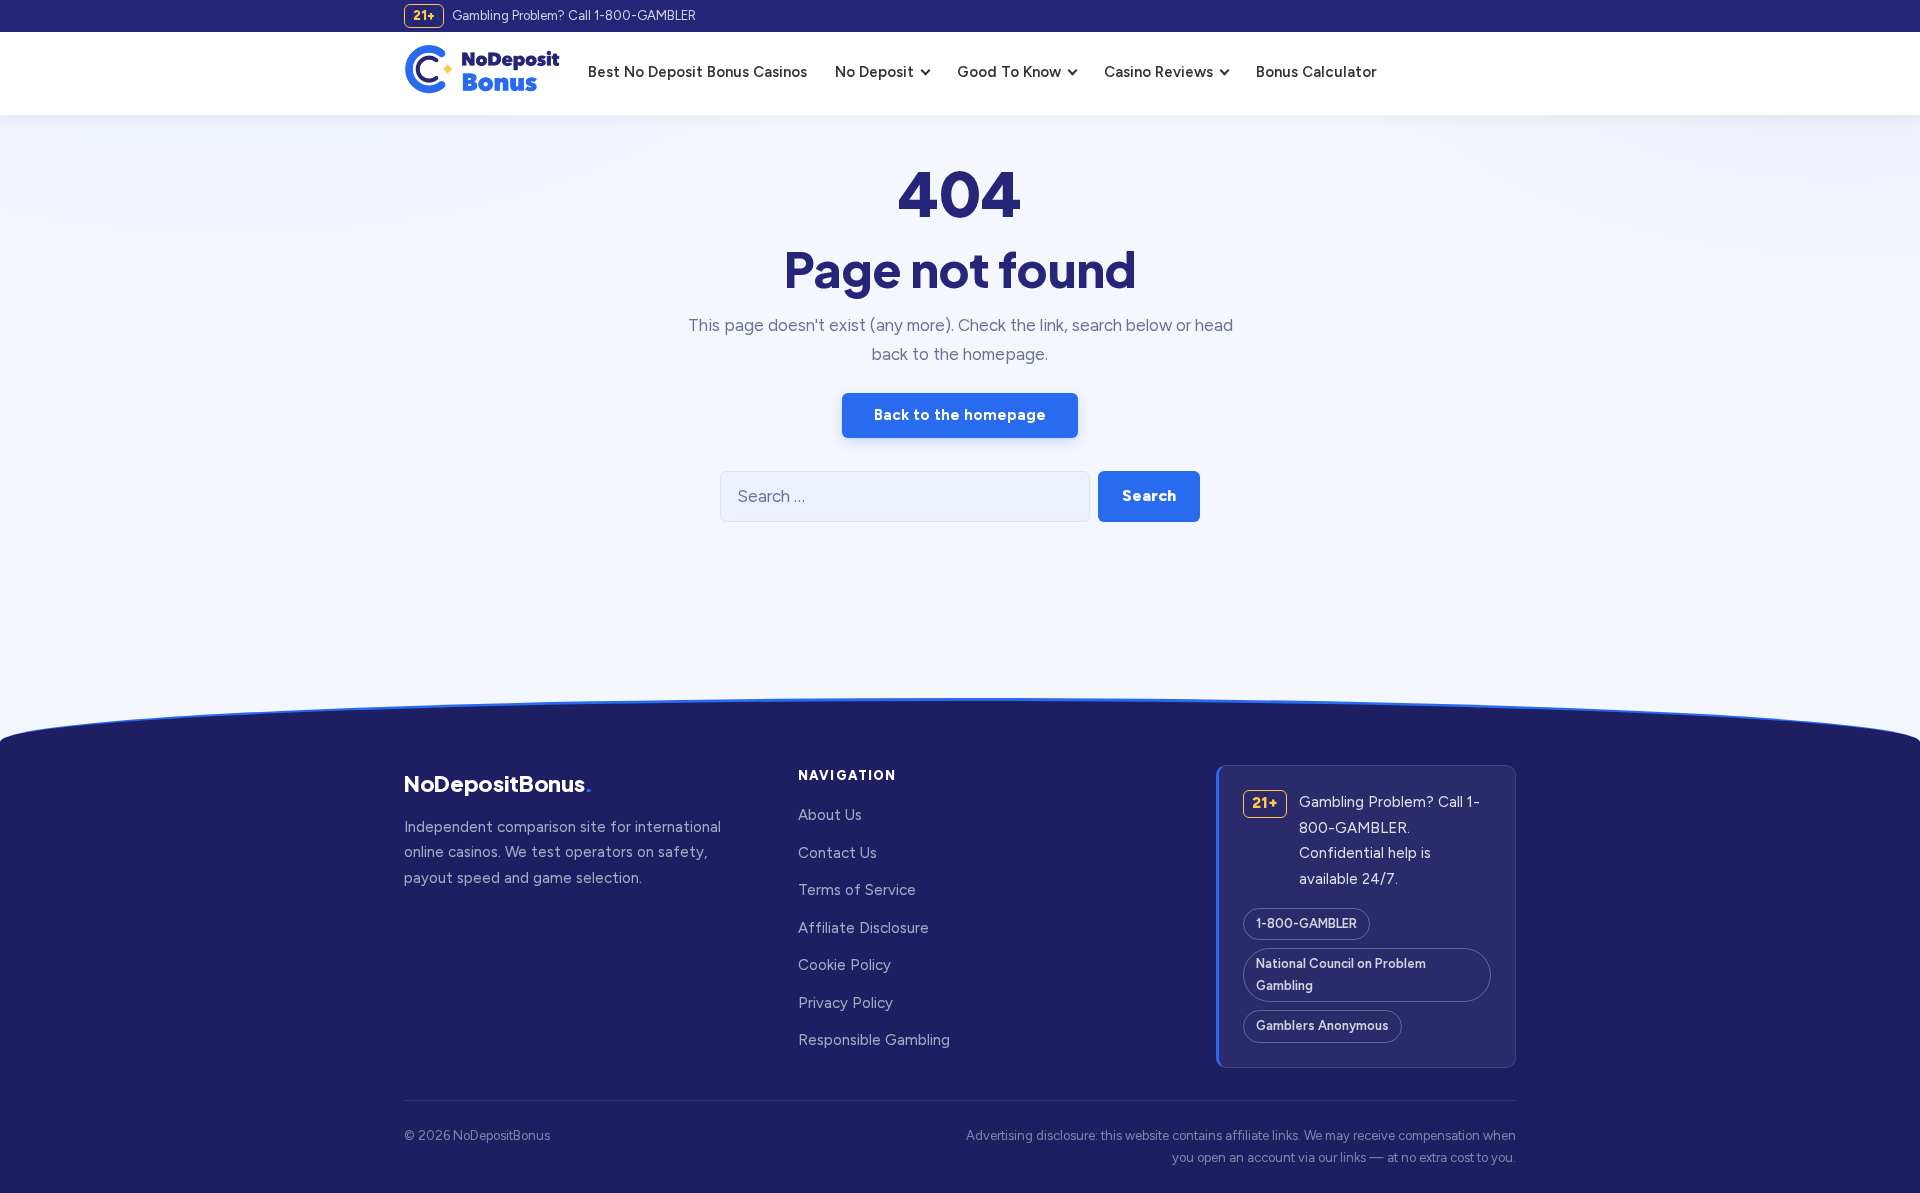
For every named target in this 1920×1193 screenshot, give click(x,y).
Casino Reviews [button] (1158, 72)
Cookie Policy (844, 965)
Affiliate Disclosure (863, 928)
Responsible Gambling (874, 1040)
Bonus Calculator (1316, 72)
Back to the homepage (960, 415)
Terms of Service (857, 890)
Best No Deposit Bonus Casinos (697, 72)
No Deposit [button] (874, 72)
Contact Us (837, 853)
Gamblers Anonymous (1322, 1025)
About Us (830, 815)
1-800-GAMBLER (1306, 923)
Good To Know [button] (1009, 72)
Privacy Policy (845, 1003)
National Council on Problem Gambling (1341, 974)
